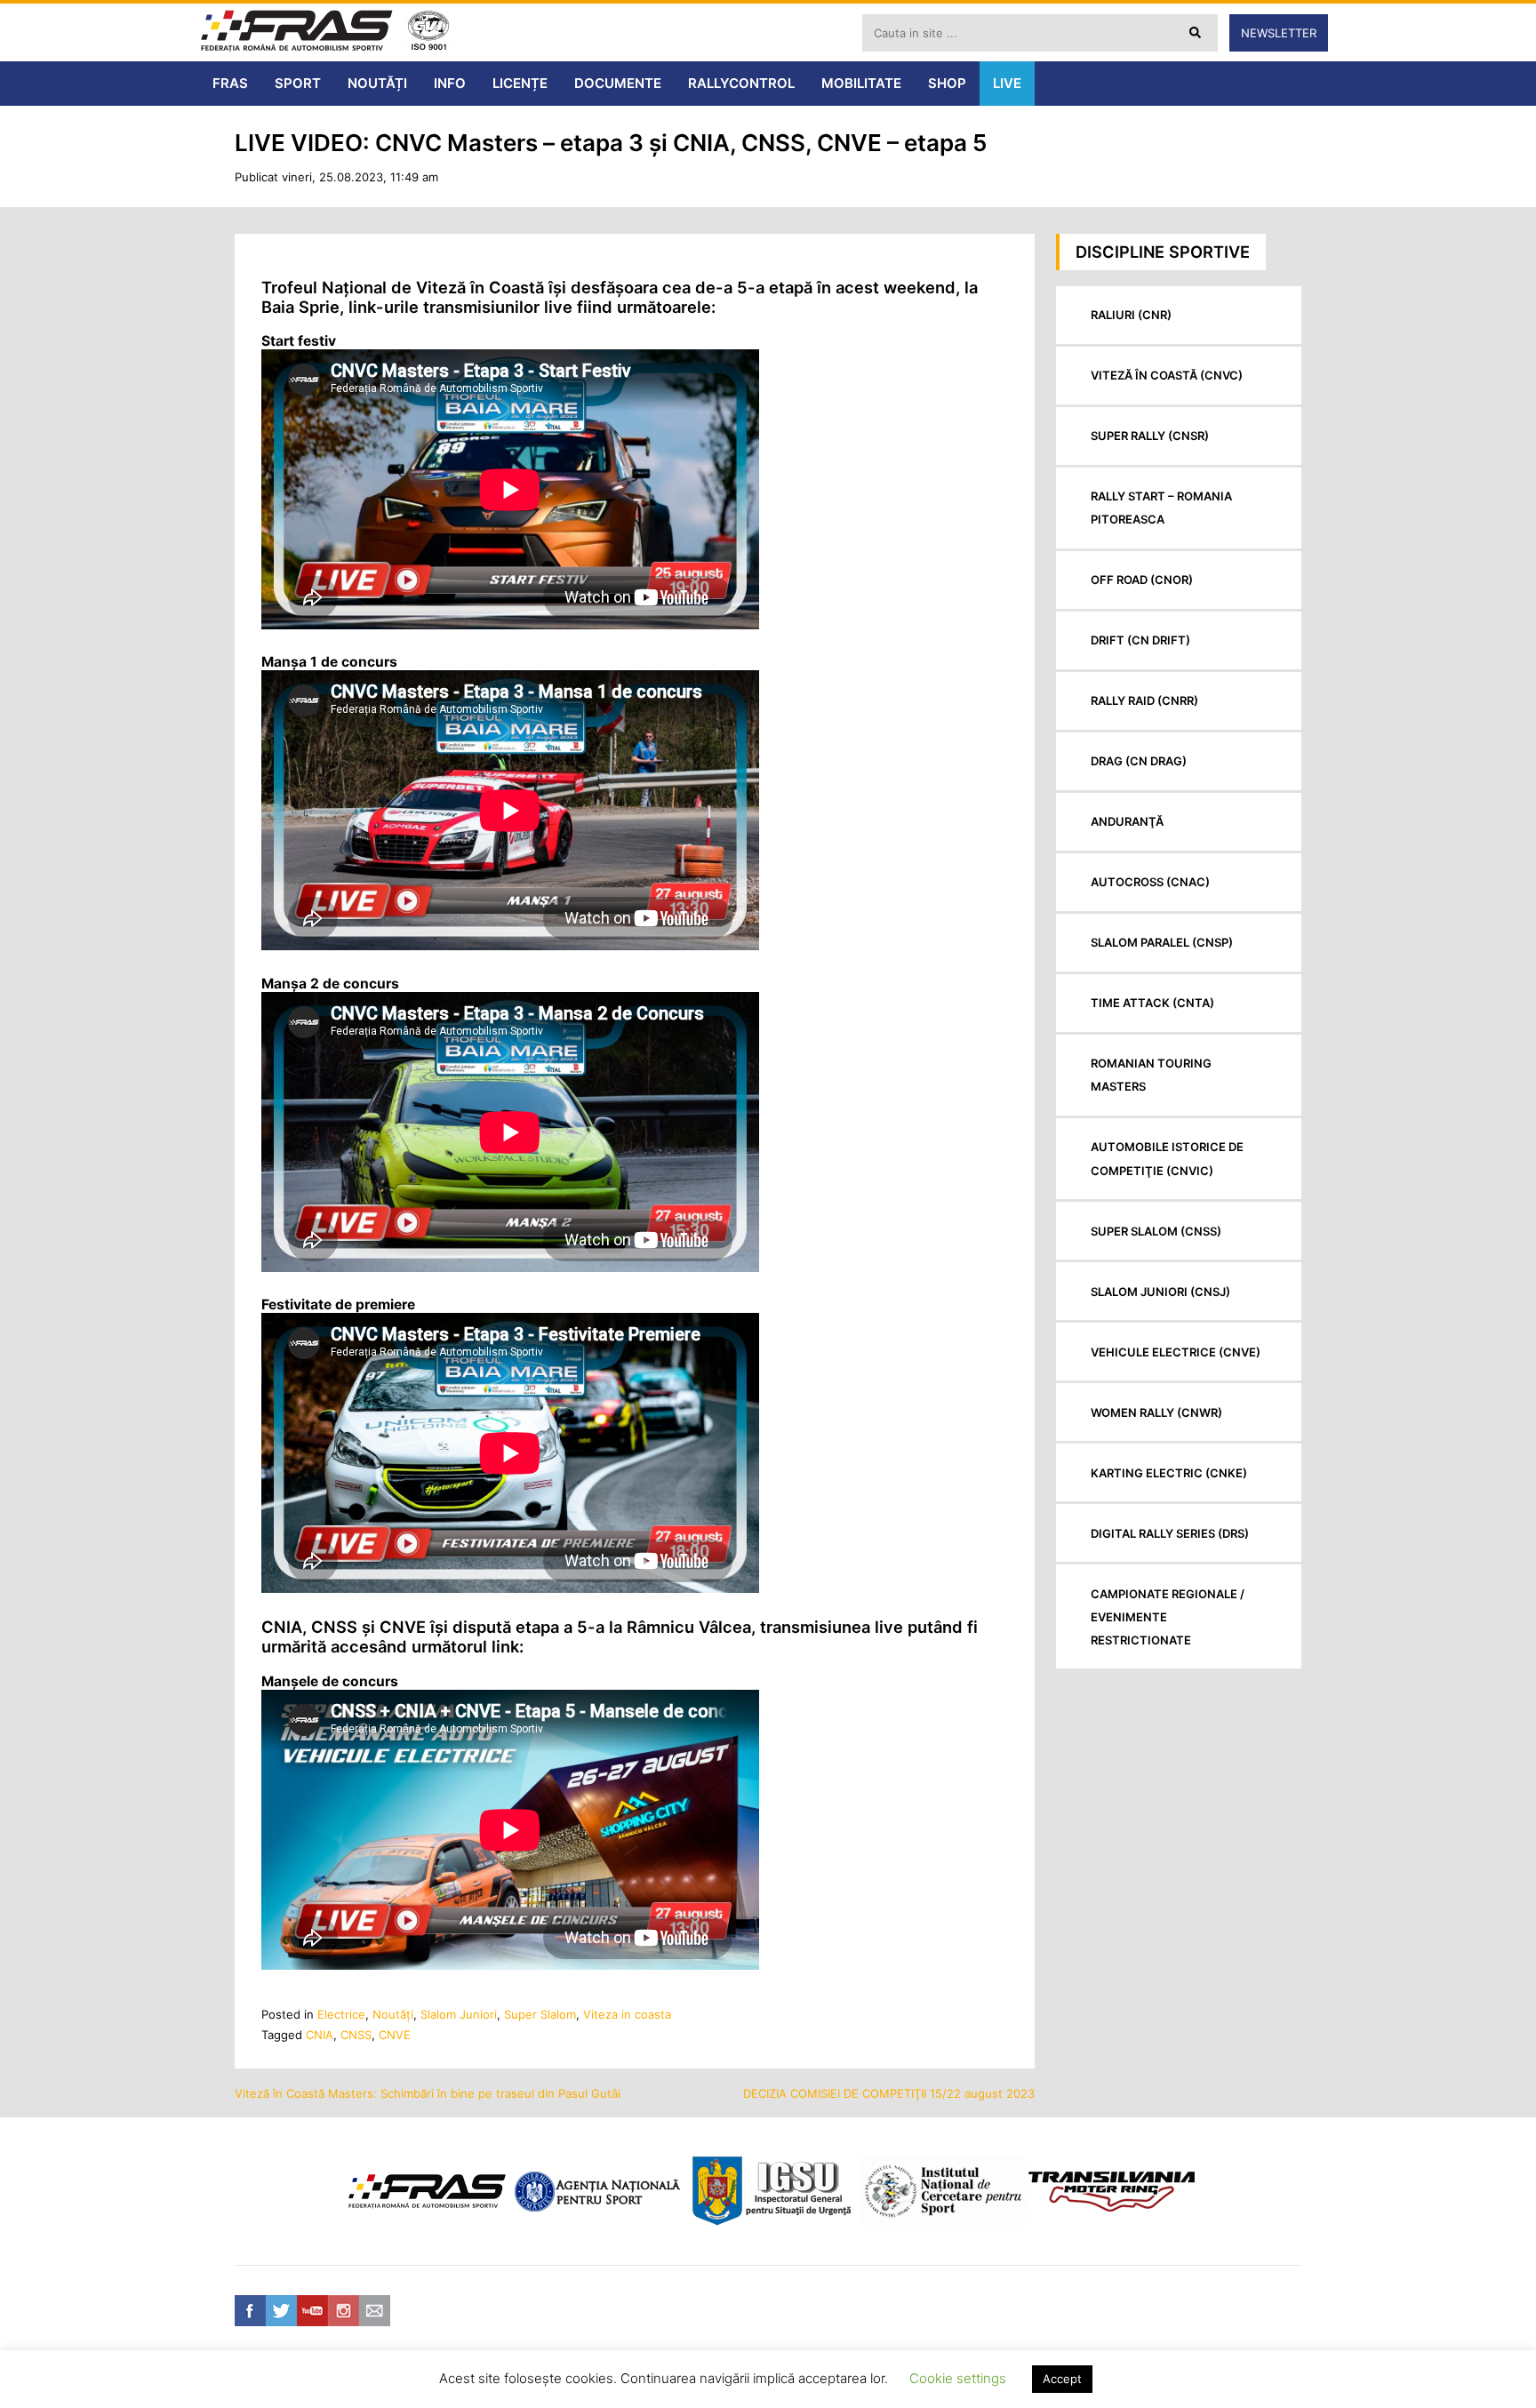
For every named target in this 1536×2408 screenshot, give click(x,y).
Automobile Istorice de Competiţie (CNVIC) (1167, 1158)
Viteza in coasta (627, 2014)
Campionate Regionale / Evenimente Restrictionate (1168, 1617)
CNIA (320, 2035)
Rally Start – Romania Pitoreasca (1161, 508)
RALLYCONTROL (741, 83)
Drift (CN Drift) (1140, 640)
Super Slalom (540, 2014)
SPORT (298, 83)
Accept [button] (1062, 2379)
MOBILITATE (861, 83)
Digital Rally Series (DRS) (1170, 1533)
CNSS (356, 2035)
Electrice (341, 2014)
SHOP (947, 83)
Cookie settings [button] (958, 2378)
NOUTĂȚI (377, 83)
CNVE (395, 2035)
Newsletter (1279, 33)
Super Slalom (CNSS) (1156, 1231)
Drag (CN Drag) (1139, 761)
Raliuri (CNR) (1131, 315)
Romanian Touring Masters (1151, 1075)
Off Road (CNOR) (1142, 580)
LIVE (1007, 83)
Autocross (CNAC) (1150, 882)
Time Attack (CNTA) (1152, 1003)
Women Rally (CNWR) (1156, 1412)
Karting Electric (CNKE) (1169, 1473)
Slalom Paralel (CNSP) (1162, 942)
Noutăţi (393, 2014)
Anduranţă (1127, 821)
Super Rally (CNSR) (1150, 436)
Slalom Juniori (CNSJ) (1160, 1292)
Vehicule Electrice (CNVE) (1176, 1352)
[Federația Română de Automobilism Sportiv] (297, 32)
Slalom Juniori (459, 2014)
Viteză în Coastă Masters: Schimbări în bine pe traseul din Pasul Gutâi (428, 2093)
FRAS (230, 83)
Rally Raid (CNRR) (1144, 700)
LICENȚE (520, 83)
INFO (450, 83)
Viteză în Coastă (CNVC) (1167, 375)
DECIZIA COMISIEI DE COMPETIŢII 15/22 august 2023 (889, 2093)
